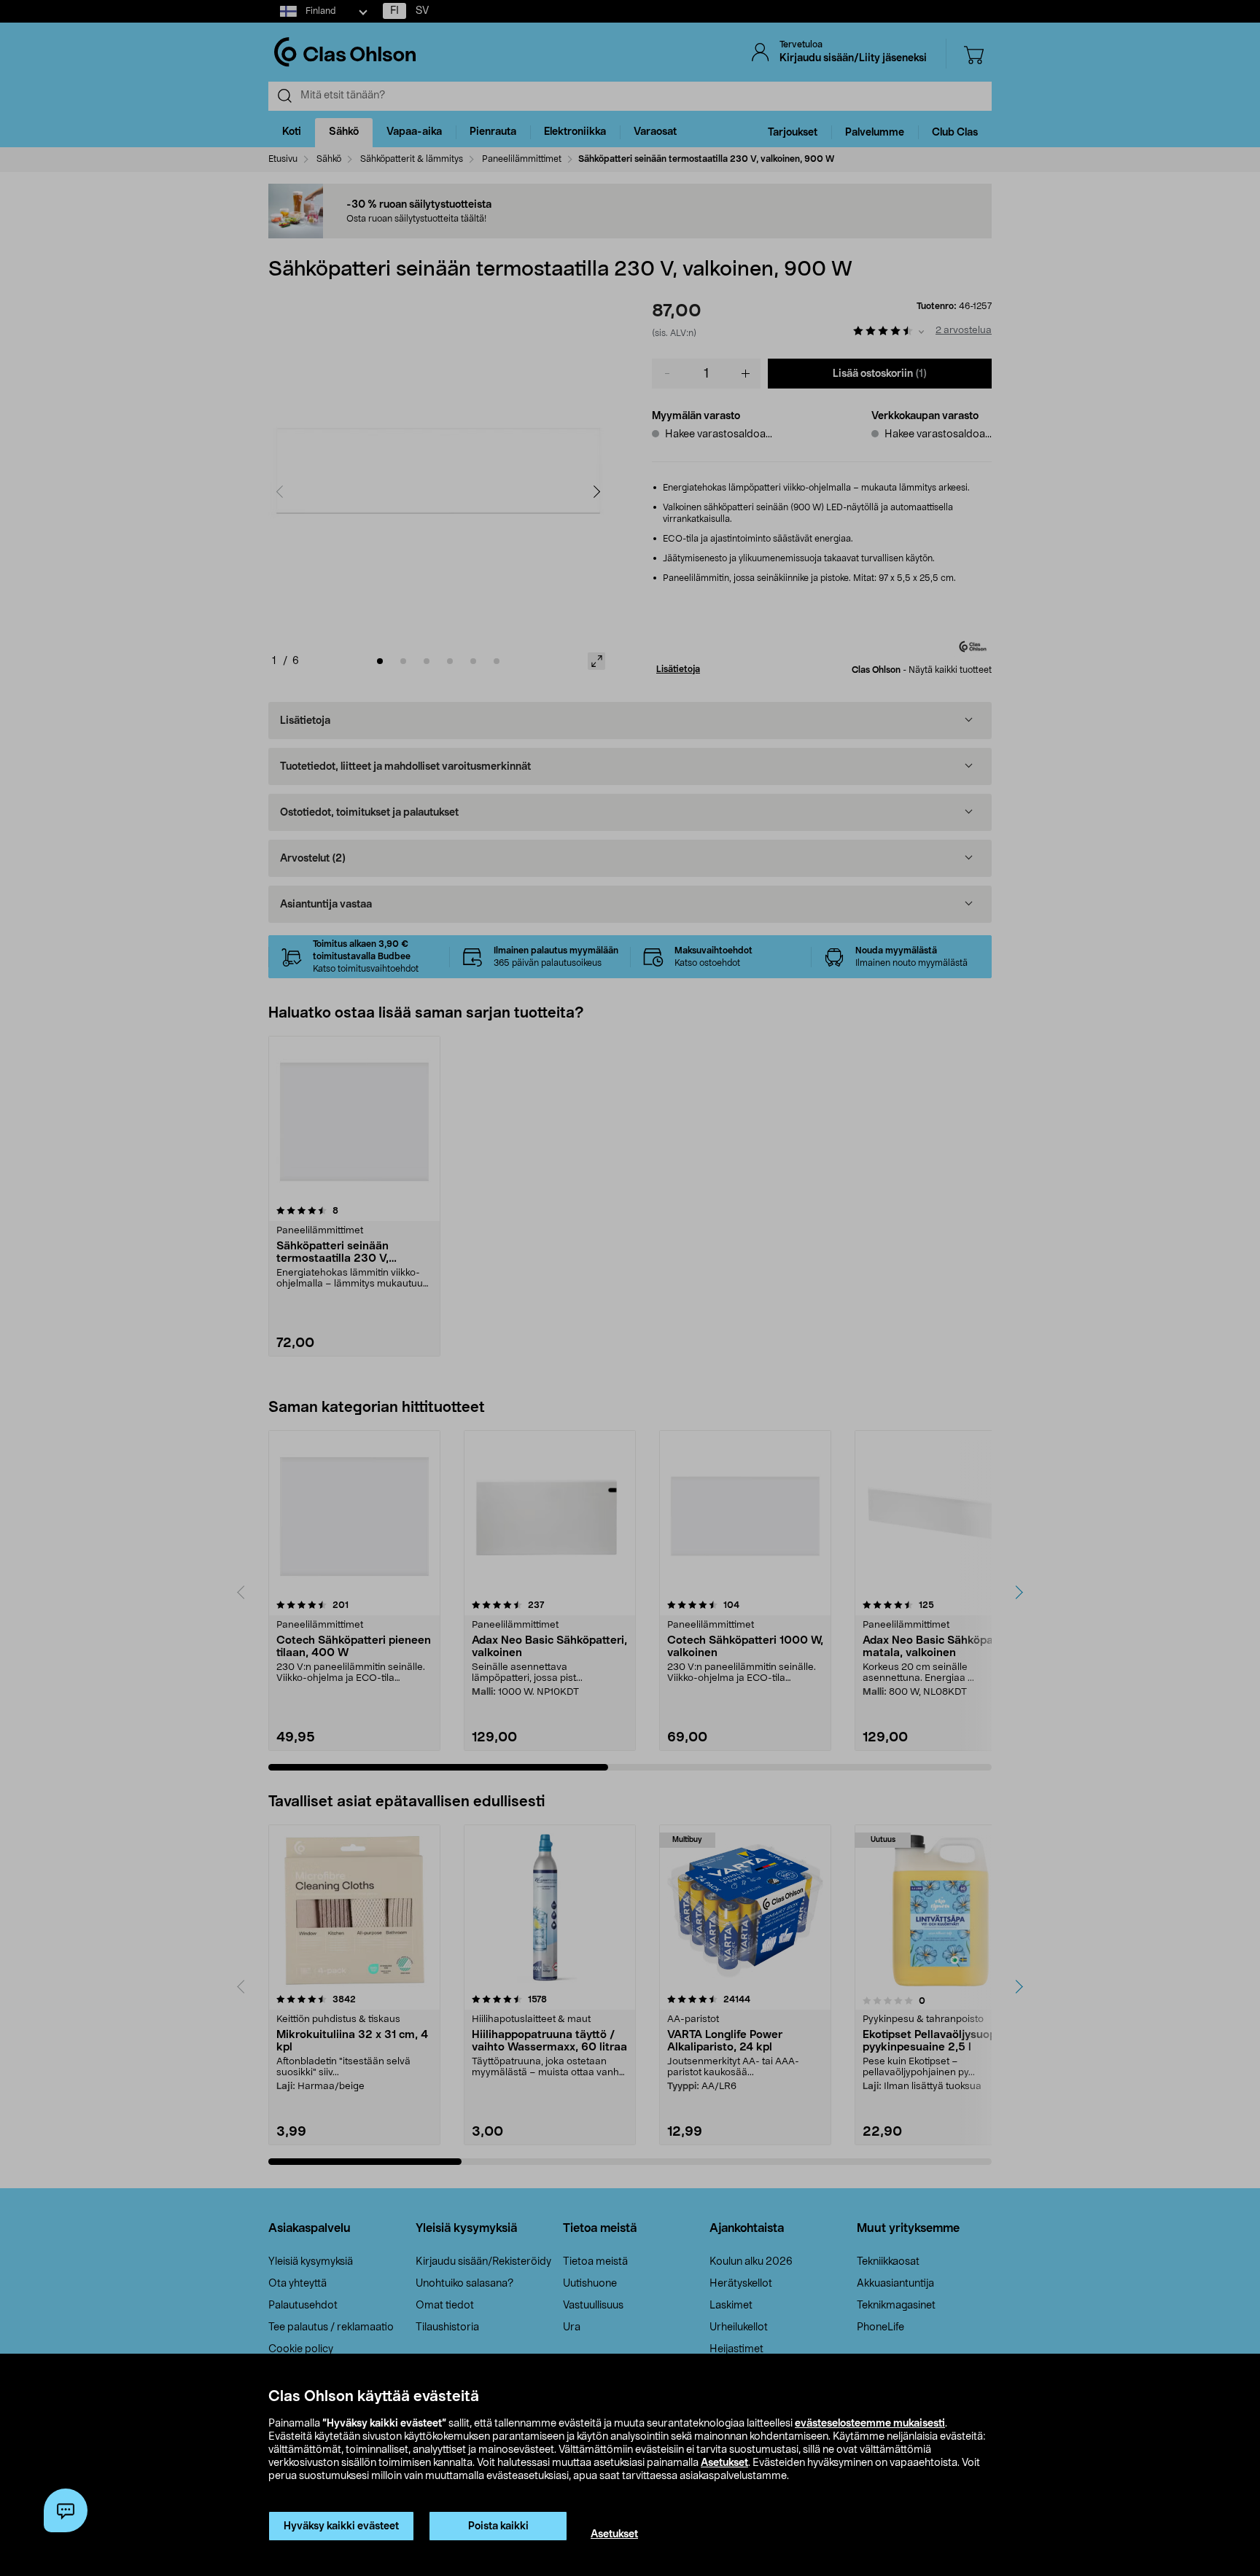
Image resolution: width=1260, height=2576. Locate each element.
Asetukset (724, 2463)
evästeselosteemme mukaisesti (870, 2424)
